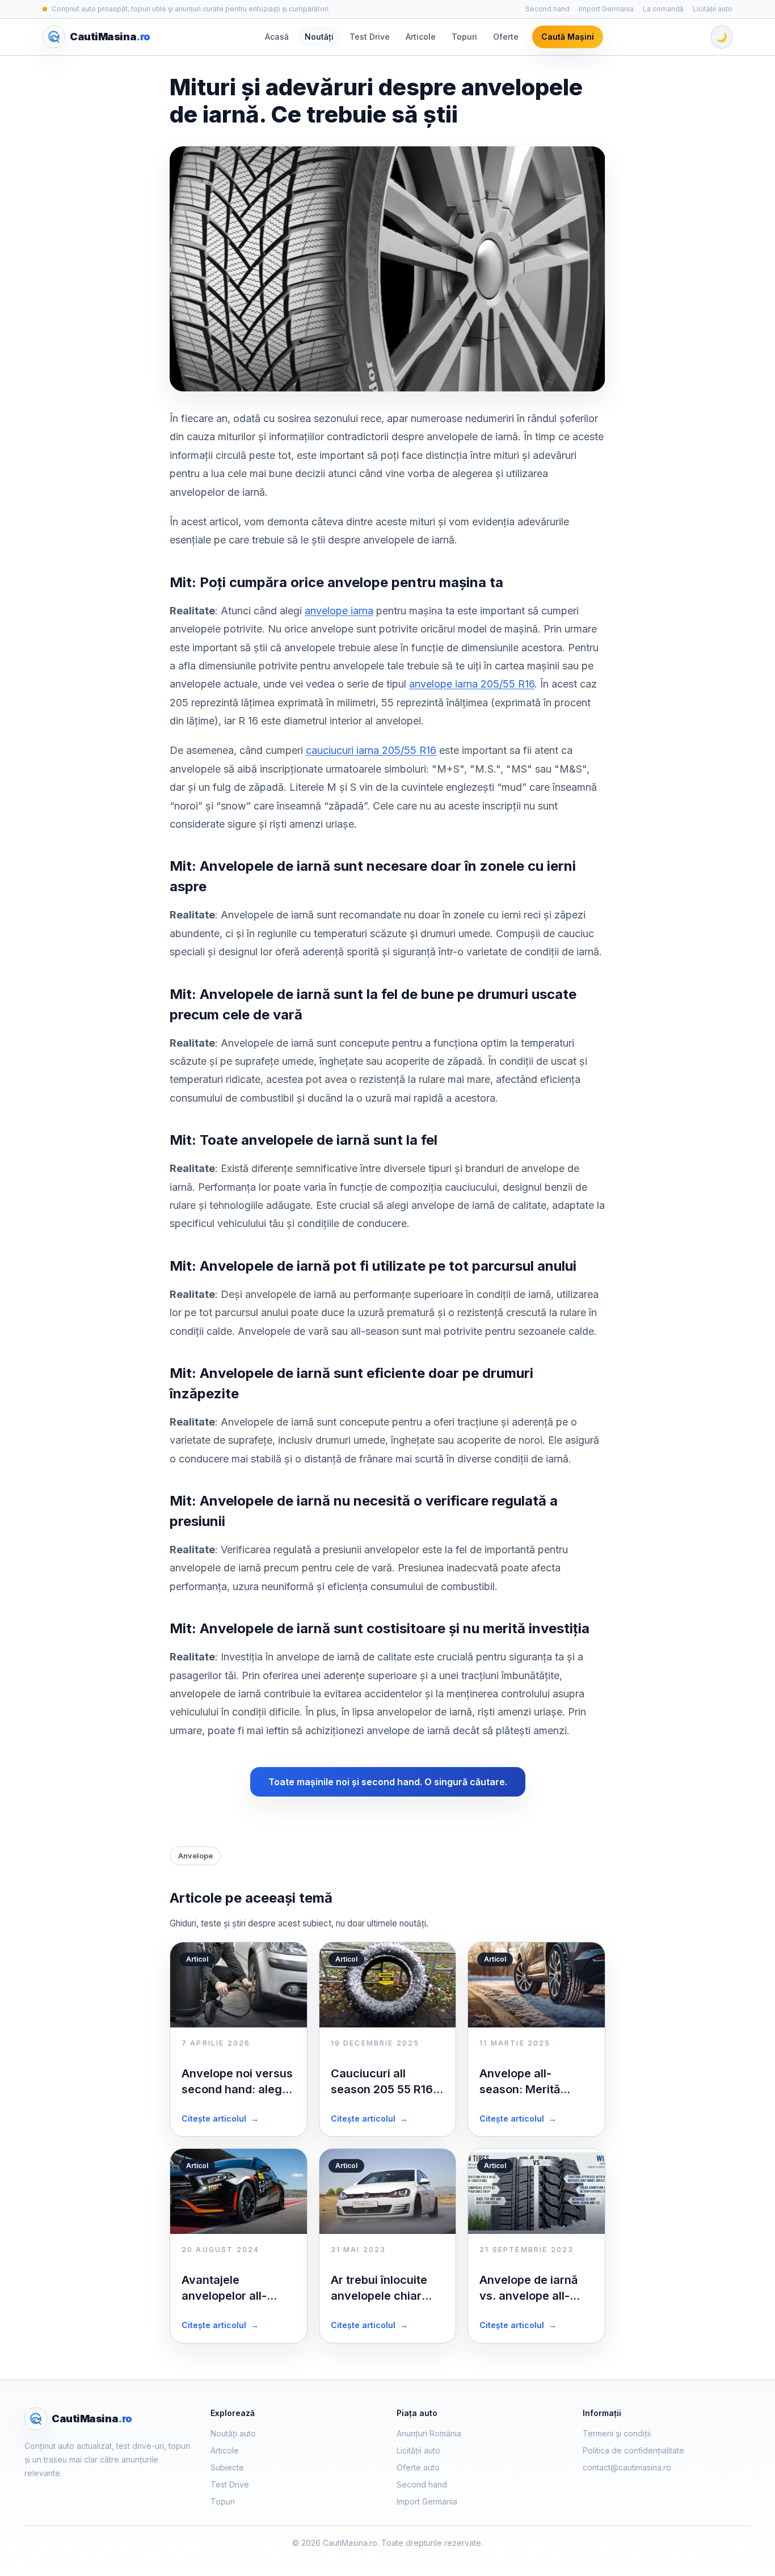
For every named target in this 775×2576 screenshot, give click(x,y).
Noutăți (319, 37)
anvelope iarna (339, 611)
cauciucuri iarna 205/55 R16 (371, 750)
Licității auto (713, 9)
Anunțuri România (429, 2433)
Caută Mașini (568, 37)
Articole (421, 37)
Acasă (277, 37)
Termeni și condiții (617, 2433)
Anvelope (195, 1856)
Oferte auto (418, 2467)
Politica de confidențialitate (633, 2450)
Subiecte (227, 2467)
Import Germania (606, 9)
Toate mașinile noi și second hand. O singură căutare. (388, 1782)
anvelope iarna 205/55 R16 (472, 684)
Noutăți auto (233, 2433)
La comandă (663, 9)
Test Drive (370, 37)
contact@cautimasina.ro (627, 2467)
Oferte (506, 37)
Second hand (547, 9)
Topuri (464, 37)
